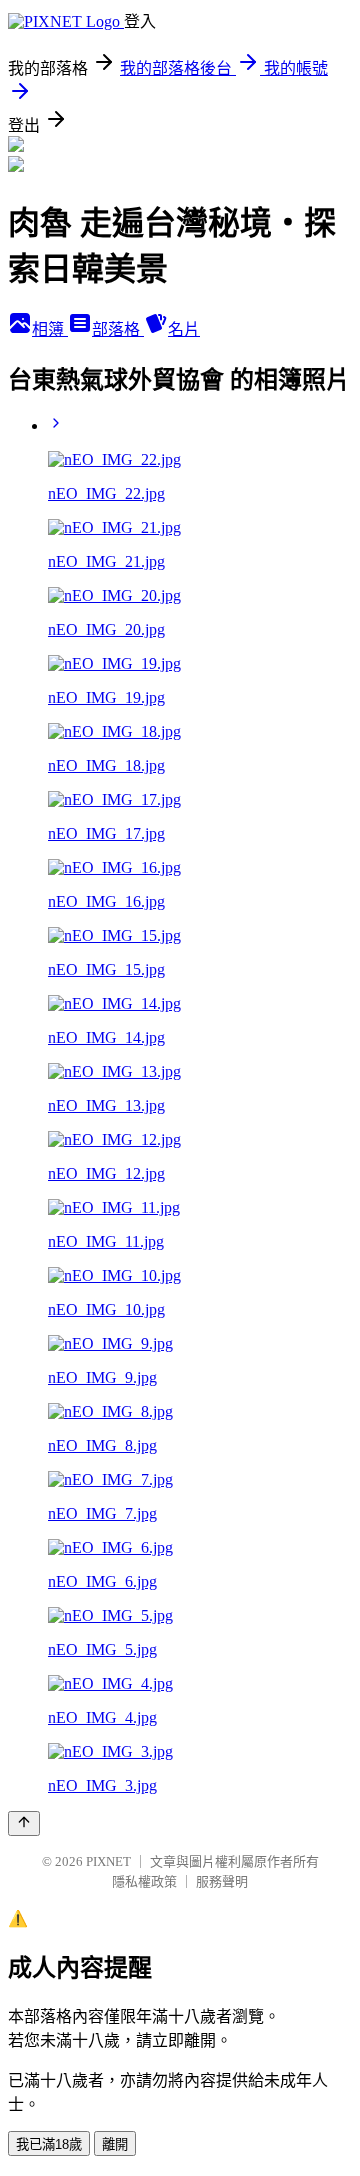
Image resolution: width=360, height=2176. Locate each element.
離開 (115, 2144)
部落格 (118, 329)
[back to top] (24, 1823)
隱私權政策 (144, 1881)
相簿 (50, 329)
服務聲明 (222, 1881)
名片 (184, 329)
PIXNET (108, 1861)
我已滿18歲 (49, 2144)
